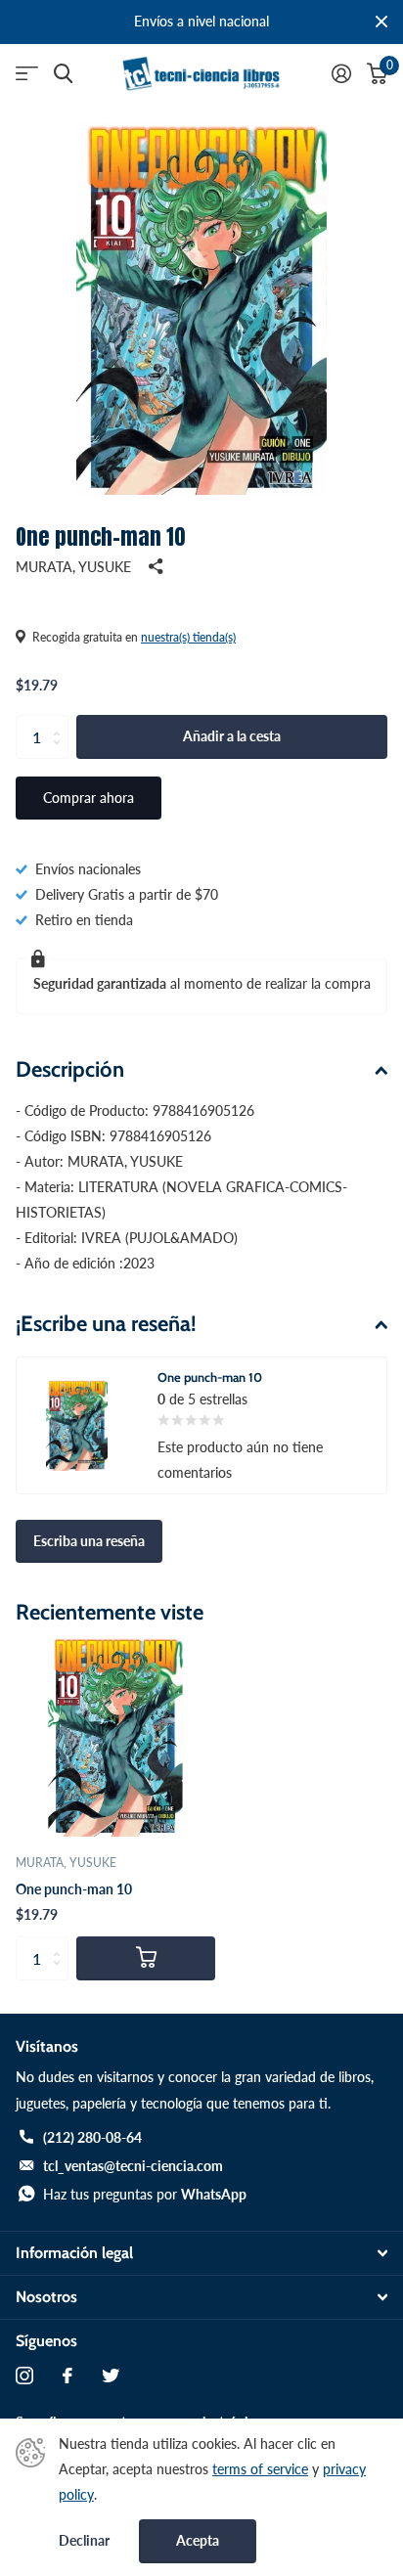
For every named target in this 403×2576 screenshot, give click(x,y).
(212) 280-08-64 (92, 2137)
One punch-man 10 (74, 1889)
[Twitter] (111, 2376)
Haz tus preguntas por (145, 2194)
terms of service (260, 2469)
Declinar (84, 2541)
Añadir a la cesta (232, 736)
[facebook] (67, 2376)
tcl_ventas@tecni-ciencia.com (133, 2166)
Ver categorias (27, 74)
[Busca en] (63, 74)
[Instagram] (24, 2376)
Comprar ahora (89, 798)
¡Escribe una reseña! (106, 1324)
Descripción (70, 1069)
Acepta (198, 2540)
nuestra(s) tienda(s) (188, 637)
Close (381, 22)
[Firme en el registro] (341, 73)
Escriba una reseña (89, 1541)
